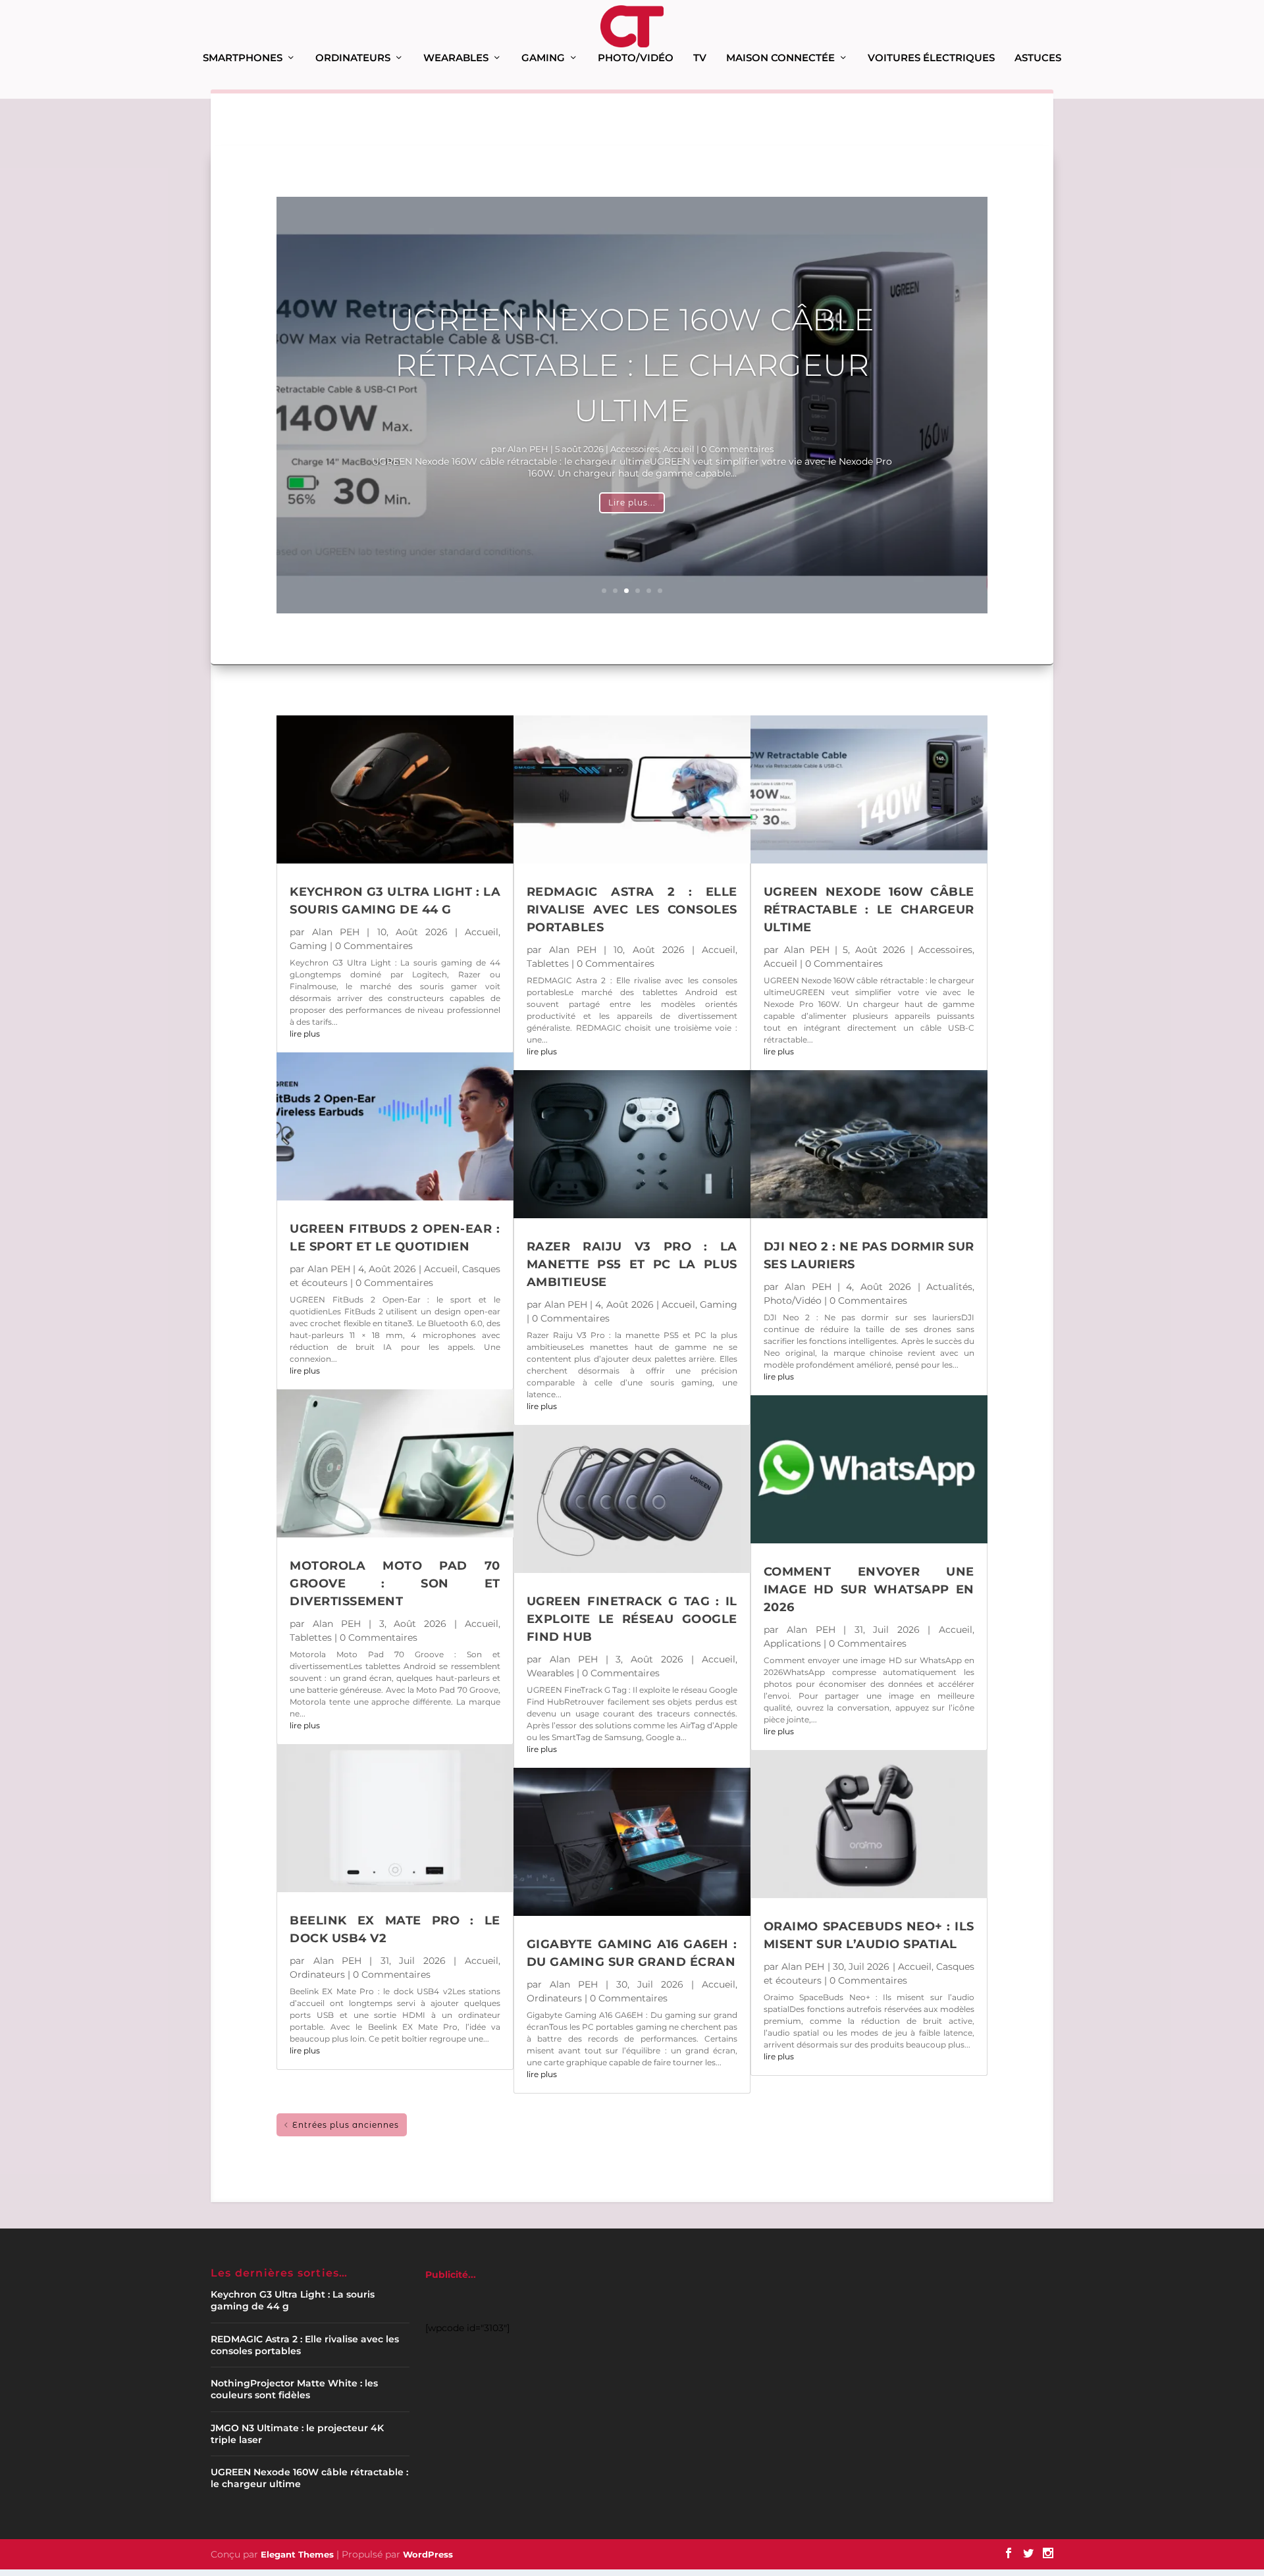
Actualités (949, 1287)
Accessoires (635, 449)
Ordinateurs (353, 58)
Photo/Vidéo (636, 58)
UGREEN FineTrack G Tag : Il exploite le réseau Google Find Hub (632, 1619)
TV (700, 58)
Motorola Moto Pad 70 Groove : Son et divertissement (395, 1584)
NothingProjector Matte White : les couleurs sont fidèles (294, 2389)
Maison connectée (780, 58)
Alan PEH (528, 449)
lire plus (305, 1034)
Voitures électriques (931, 58)
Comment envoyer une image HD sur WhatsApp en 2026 (869, 1589)
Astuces (1038, 58)
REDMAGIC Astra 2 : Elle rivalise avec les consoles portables (632, 910)
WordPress (428, 2554)
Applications (792, 1643)
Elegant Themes (297, 2554)
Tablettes (311, 1637)
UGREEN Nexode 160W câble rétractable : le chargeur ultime (632, 365)
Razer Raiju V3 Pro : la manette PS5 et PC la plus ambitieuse (632, 1264)
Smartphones (243, 58)
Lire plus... (632, 502)
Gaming (543, 58)
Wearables (456, 58)
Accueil (679, 449)
